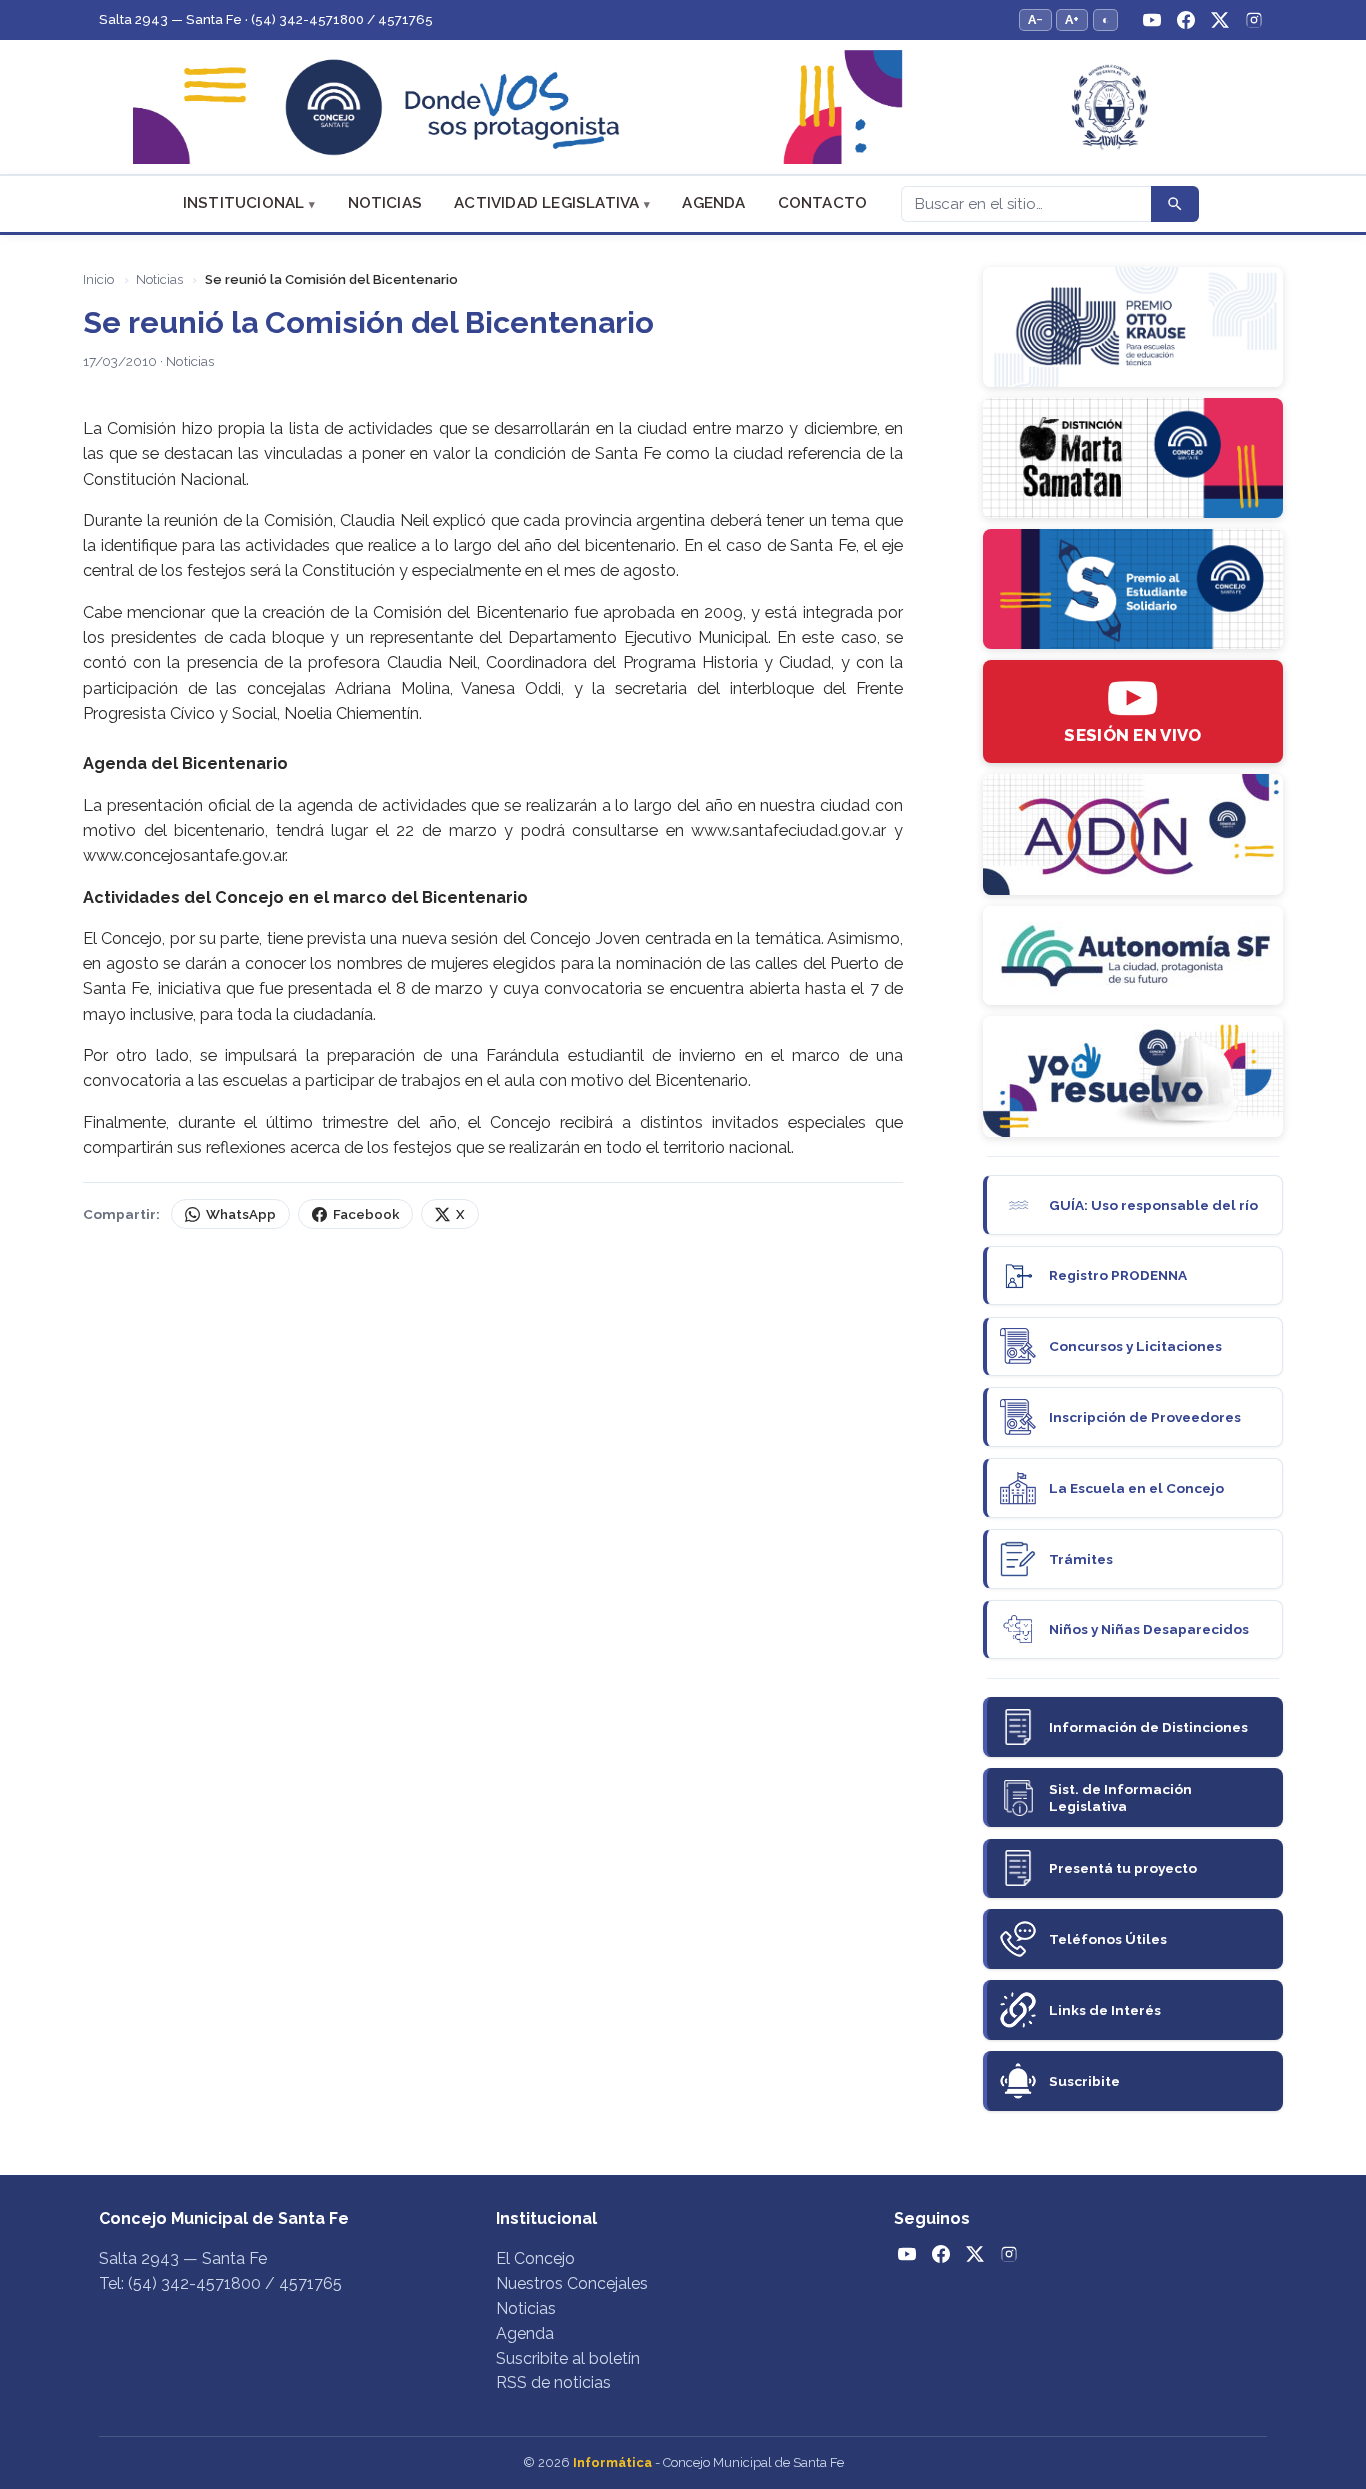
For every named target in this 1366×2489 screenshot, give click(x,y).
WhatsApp (241, 1214)
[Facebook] (1186, 20)
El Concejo (535, 2258)
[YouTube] (1152, 20)
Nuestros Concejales (572, 2283)
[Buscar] (1175, 204)
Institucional (244, 203)
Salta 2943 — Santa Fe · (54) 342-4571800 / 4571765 (266, 19)
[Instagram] (1254, 20)
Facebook (366, 1214)
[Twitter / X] (1220, 20)
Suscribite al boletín (568, 2358)
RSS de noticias (553, 2382)
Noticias (385, 203)
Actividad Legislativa (546, 203)
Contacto (823, 203)
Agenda (713, 203)
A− (1035, 19)
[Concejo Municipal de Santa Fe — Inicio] (683, 107)
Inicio (98, 279)
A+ (1072, 19)
